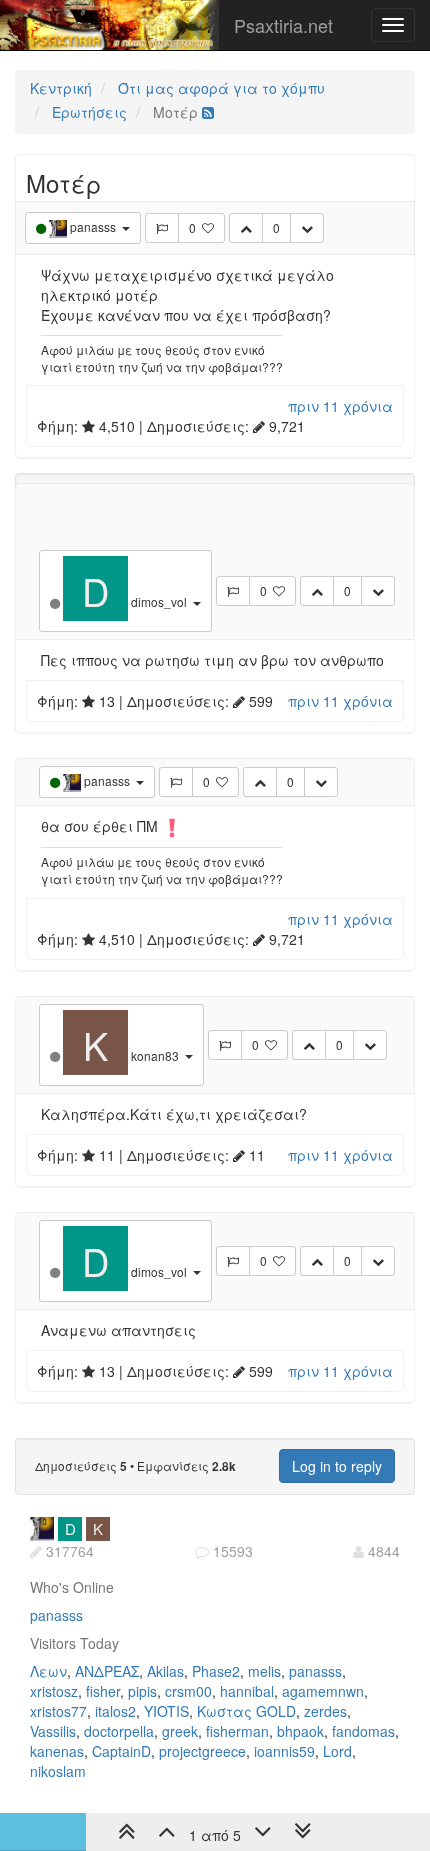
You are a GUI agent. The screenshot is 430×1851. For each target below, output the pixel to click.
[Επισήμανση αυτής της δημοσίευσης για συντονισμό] (162, 228)
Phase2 (216, 1671)
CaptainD (121, 1751)
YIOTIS (166, 1711)
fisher (103, 1691)
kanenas (57, 1751)
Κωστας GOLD (246, 1711)
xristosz (54, 1691)
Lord (337, 1751)
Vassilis (53, 1731)
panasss (56, 1615)
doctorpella (119, 1731)
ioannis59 (284, 1751)
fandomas (363, 1731)
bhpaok (300, 1731)
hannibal (247, 1691)
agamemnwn (323, 1691)
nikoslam (58, 1771)
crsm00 (188, 1691)
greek (180, 1731)
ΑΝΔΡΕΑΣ (107, 1671)
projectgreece (202, 1751)
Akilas (165, 1671)
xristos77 (58, 1711)
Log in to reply (337, 1466)
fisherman (237, 1731)
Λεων (48, 1671)
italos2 (115, 1711)
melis (264, 1671)
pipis (142, 1691)
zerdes (325, 1711)
